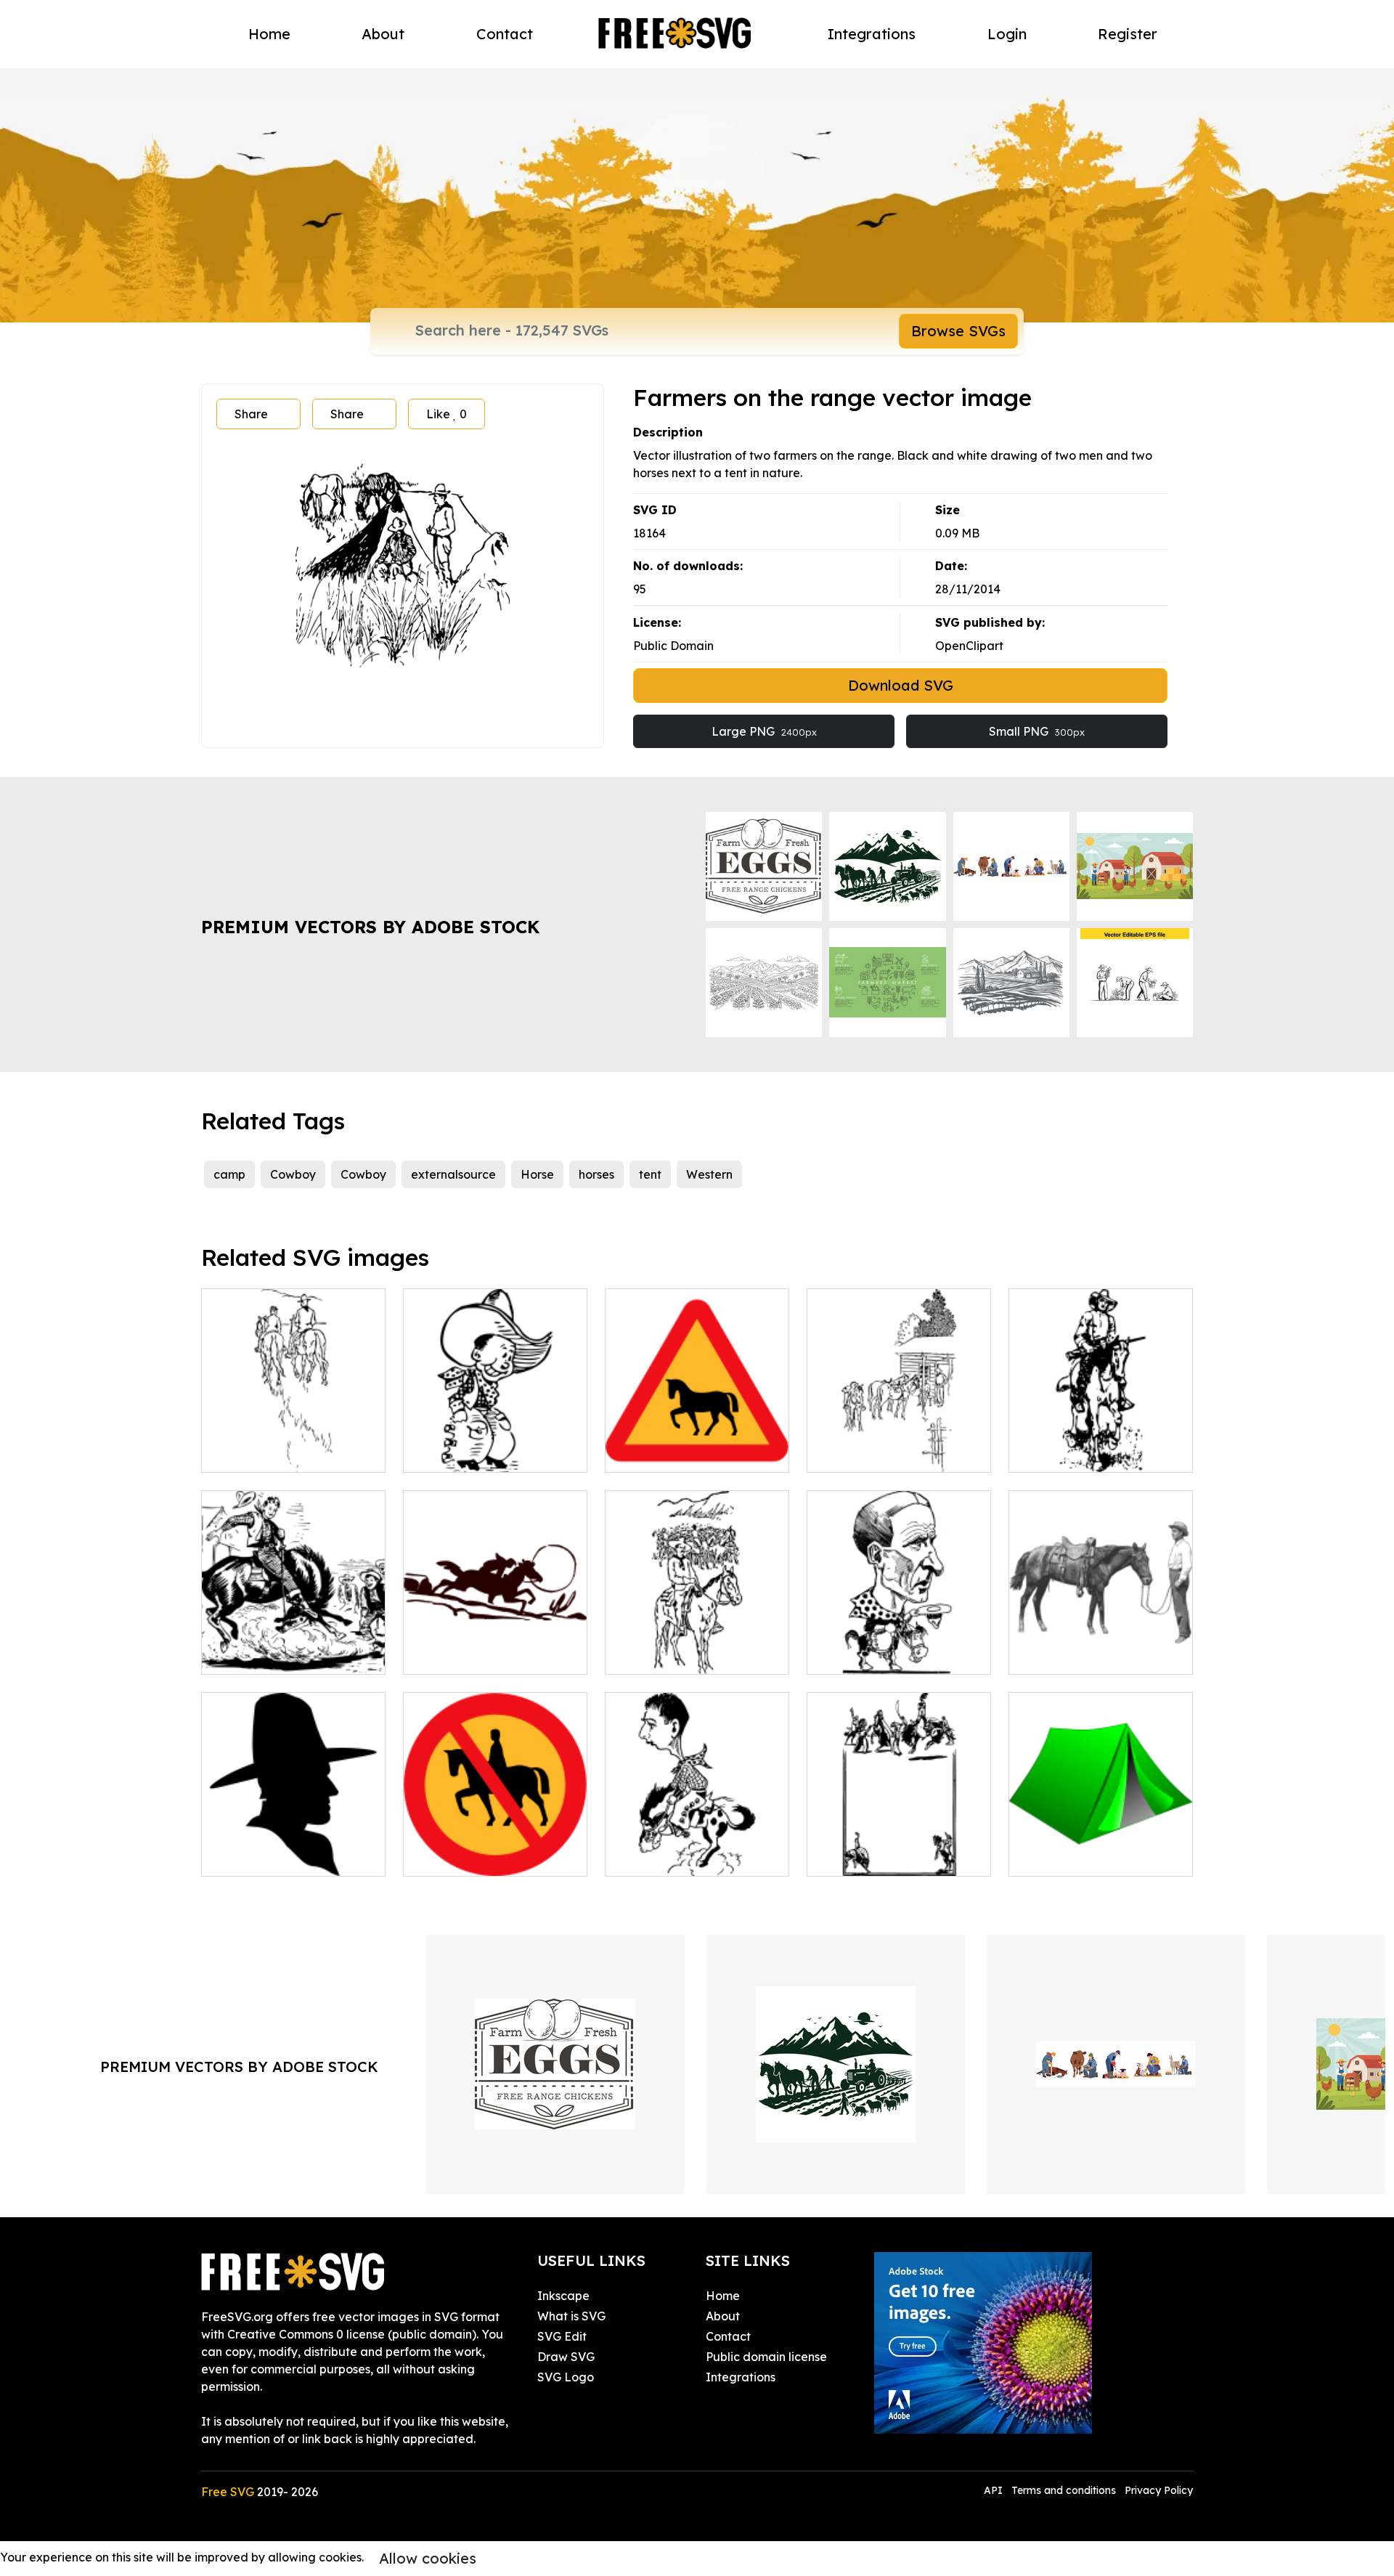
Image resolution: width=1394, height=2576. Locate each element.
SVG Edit (562, 2336)
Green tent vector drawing (1099, 1856)
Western (709, 1174)
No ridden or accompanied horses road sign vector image (495, 1839)
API (995, 2490)
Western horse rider (474, 1654)
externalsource (453, 1174)
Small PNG (1037, 731)
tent (650, 1174)
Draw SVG (566, 2357)
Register (1128, 34)
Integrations (872, 34)
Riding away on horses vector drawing (293, 1444)
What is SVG (571, 2316)
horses (596, 1174)
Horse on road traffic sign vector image (697, 1444)
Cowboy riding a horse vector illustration (697, 1848)
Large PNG (764, 731)
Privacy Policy (1159, 2490)
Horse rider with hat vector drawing (697, 1646)
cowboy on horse (1072, 1452)
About (383, 34)
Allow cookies (428, 2558)
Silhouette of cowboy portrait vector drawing (293, 1848)
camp (229, 1174)
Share (251, 414)
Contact (505, 34)
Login (1007, 34)
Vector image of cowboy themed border (899, 1848)
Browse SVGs (958, 331)
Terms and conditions (1064, 2490)
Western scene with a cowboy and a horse (293, 1646)
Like (447, 414)
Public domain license (766, 2357)
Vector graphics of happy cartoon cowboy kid (496, 1444)
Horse (537, 1174)
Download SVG (901, 685)
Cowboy (293, 1174)
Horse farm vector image (893, 1452)
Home (269, 34)
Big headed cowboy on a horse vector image (899, 1646)
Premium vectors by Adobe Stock (370, 927)
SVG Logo (566, 2377)
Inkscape (563, 2296)
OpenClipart (969, 646)
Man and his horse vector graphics (1101, 1646)
